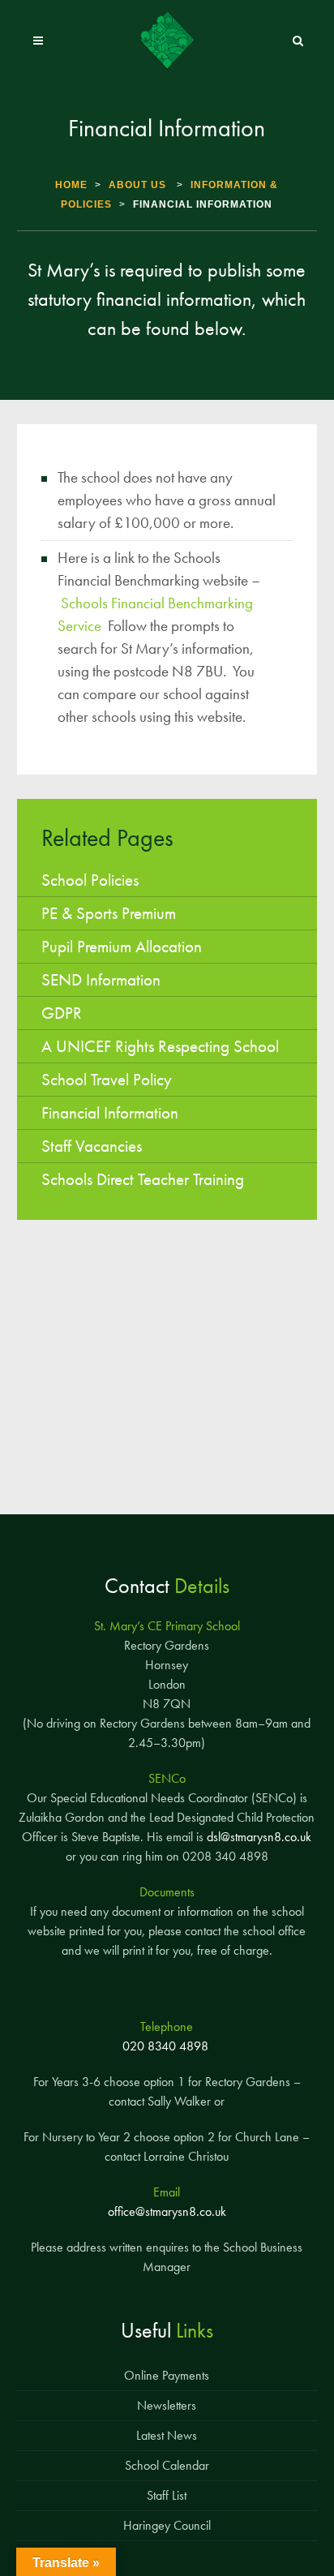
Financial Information (110, 1113)
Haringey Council (167, 2525)
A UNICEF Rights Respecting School (160, 1046)
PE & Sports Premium (109, 913)
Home (71, 185)
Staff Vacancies (92, 1146)
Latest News (167, 2435)
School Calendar (167, 2465)
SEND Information (101, 980)
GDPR (62, 1013)
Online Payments (167, 2375)
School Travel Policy (107, 1080)
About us (137, 185)
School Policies (90, 880)
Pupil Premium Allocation (122, 947)
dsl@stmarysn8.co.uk (259, 1837)
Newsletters (167, 2405)
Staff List (167, 2495)
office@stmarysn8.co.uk (167, 2211)
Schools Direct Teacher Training (143, 1179)
